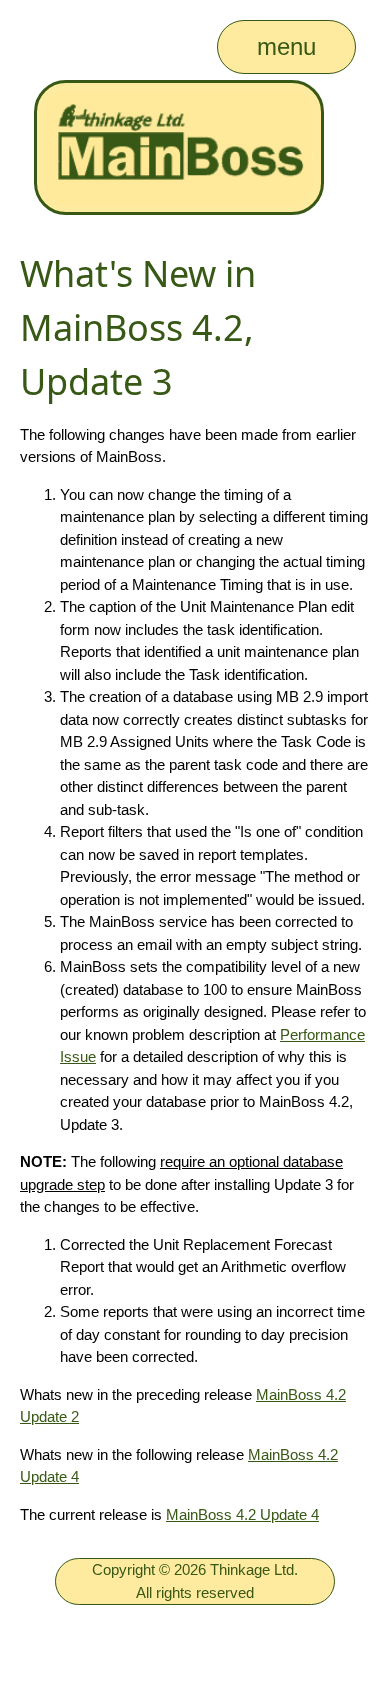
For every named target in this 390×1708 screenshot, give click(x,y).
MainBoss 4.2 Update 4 (242, 1514)
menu (286, 46)
